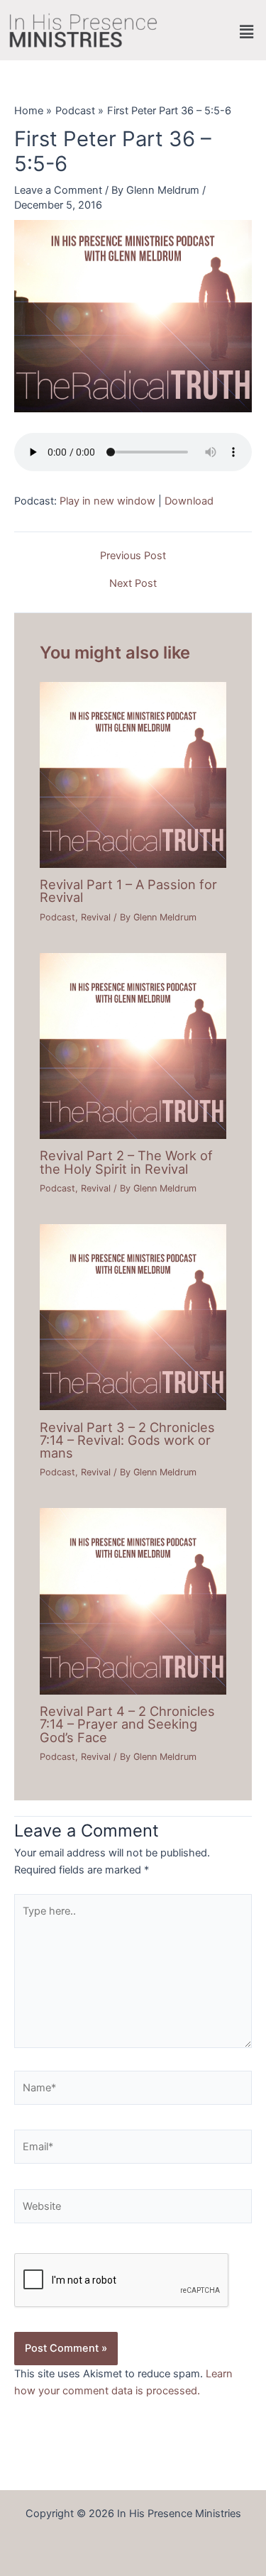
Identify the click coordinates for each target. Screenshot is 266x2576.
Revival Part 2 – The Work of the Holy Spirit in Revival (126, 1162)
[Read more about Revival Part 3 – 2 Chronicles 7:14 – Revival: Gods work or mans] (133, 1316)
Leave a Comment (58, 190)
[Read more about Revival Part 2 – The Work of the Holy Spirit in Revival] (133, 1045)
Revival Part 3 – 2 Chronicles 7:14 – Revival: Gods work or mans (127, 1440)
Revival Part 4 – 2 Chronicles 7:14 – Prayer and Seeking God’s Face (127, 1724)
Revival (96, 917)
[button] (247, 32)
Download (189, 501)
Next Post (133, 584)
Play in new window (107, 501)
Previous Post (133, 556)
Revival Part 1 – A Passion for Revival (128, 891)
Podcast (57, 917)
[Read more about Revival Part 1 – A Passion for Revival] (133, 774)
